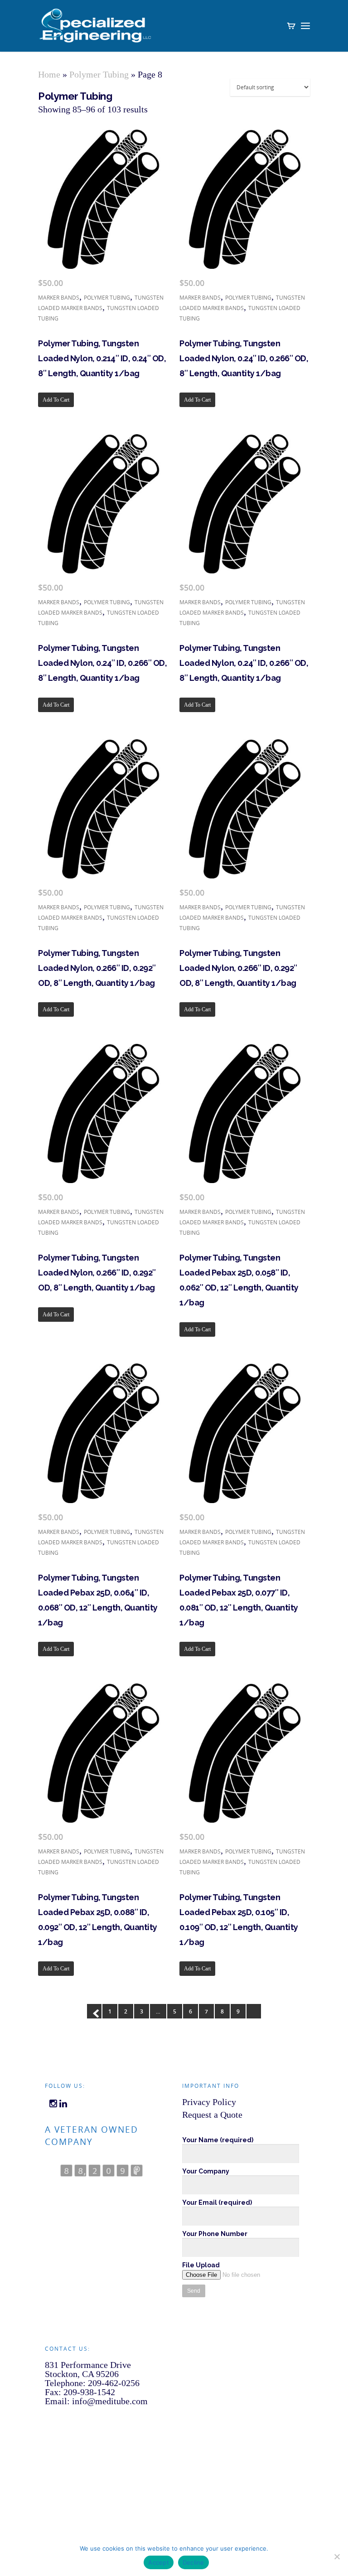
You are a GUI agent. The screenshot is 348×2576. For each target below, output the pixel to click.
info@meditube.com (110, 2401)
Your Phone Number (215, 2234)
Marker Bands (59, 298)
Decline (193, 2562)
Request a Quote (212, 2115)
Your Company (206, 2171)
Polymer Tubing (99, 74)
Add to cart (56, 400)
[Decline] (337, 2557)
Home (49, 74)
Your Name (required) (218, 2140)
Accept (159, 2562)
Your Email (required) (217, 2202)
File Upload (201, 2265)
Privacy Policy (209, 2102)
